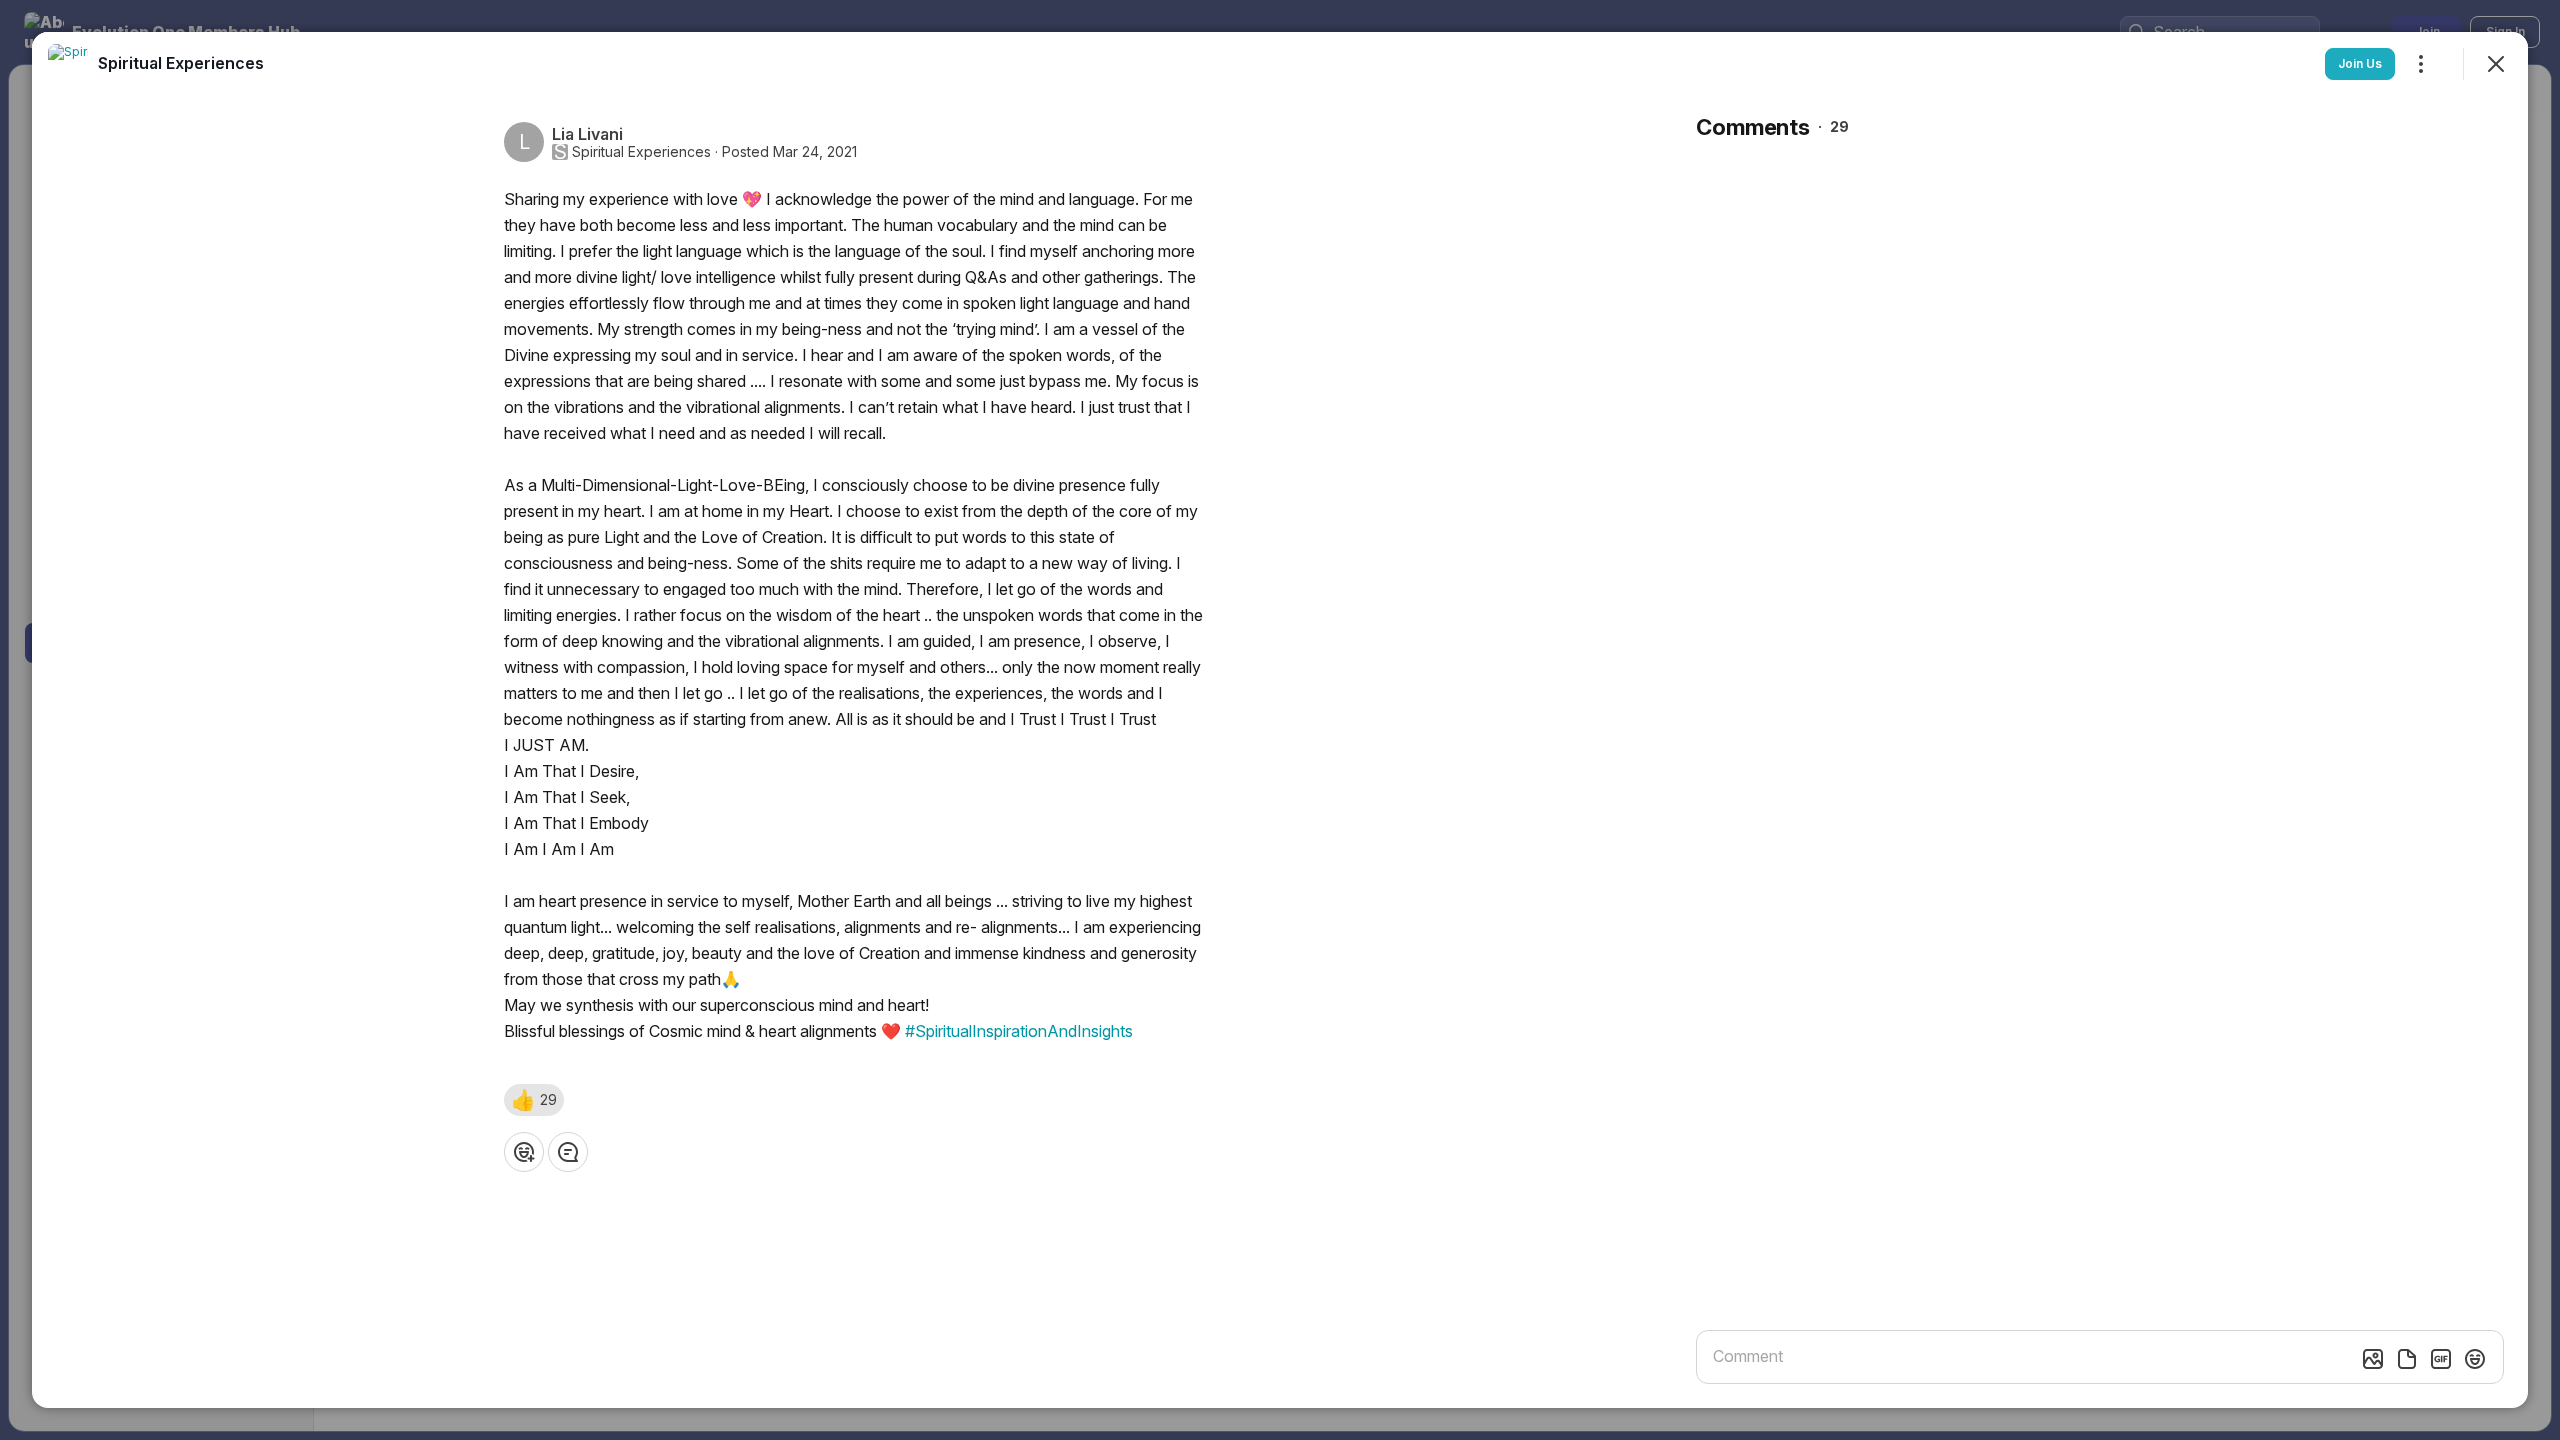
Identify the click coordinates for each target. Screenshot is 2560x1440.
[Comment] (568, 1152)
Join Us (2360, 63)
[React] (524, 1152)
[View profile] (68, 64)
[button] (534, 1100)
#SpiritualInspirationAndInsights (1019, 1031)
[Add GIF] (2441, 1359)
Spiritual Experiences (641, 152)
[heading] (181, 63)
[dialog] (1280, 720)
